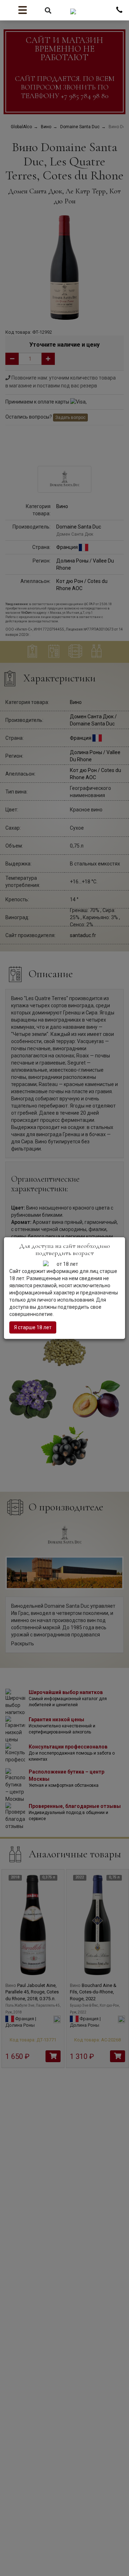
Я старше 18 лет (33, 1327)
